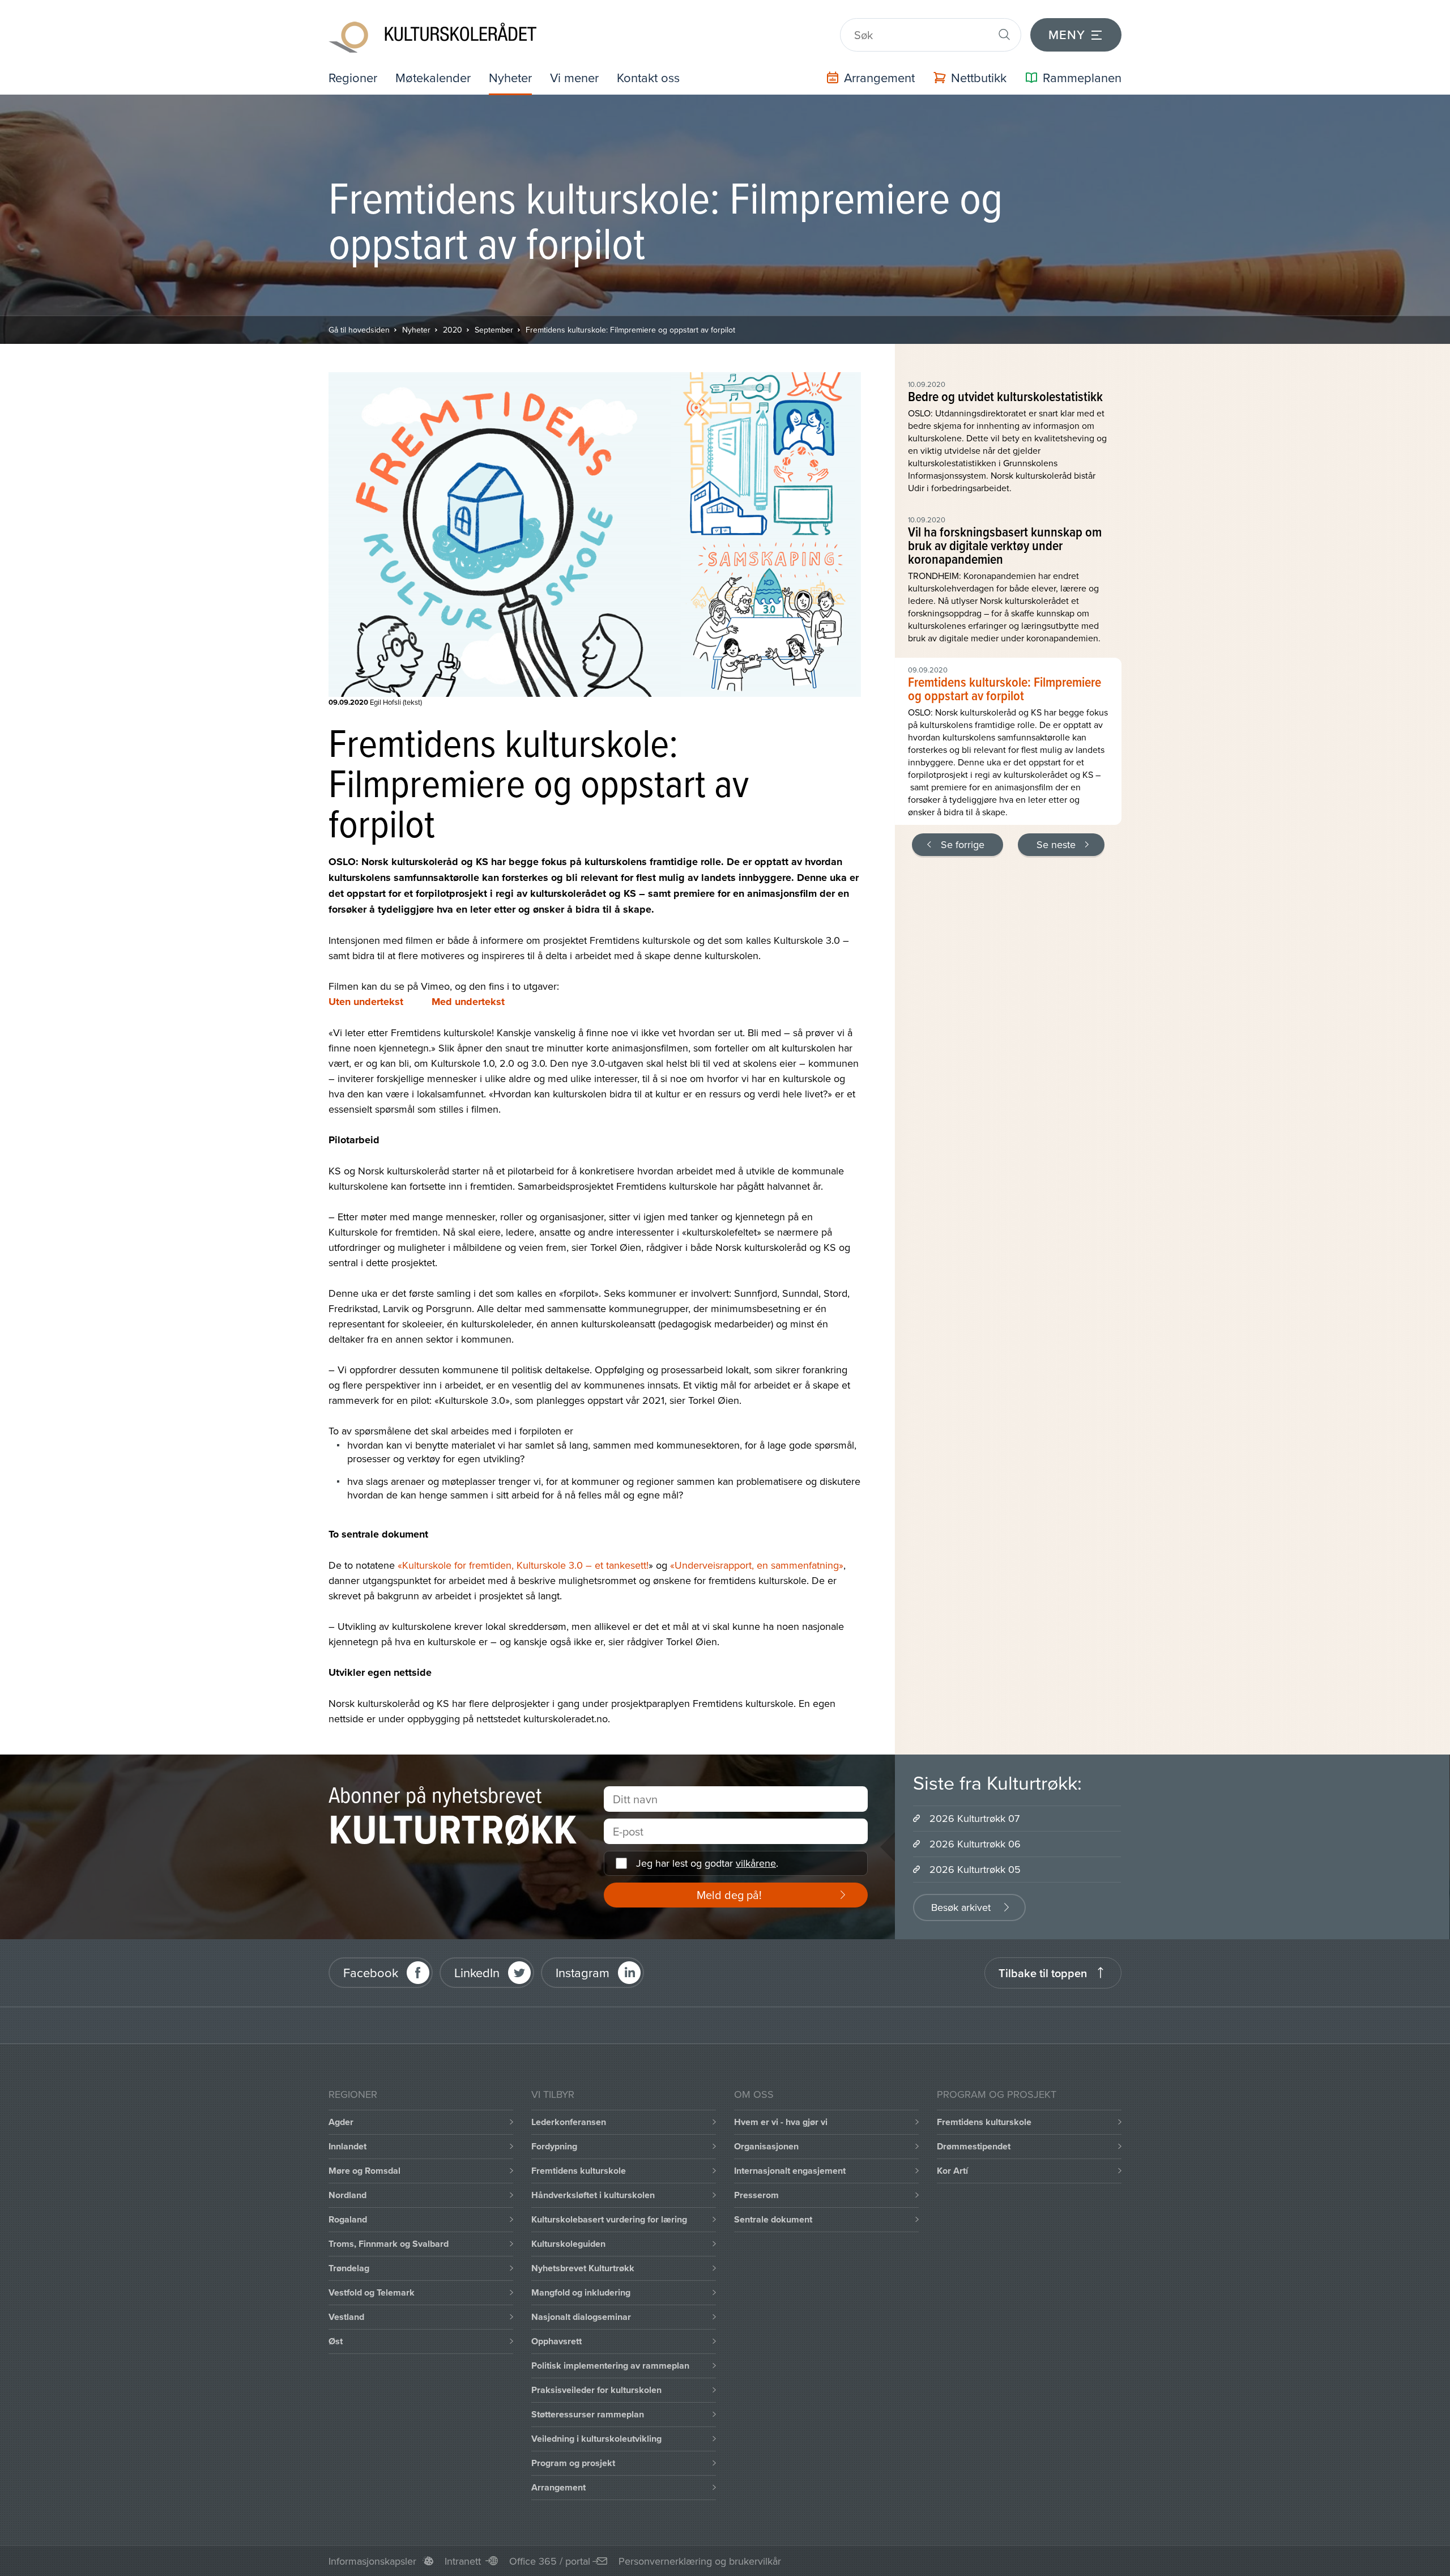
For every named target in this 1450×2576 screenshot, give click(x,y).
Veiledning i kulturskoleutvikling (596, 2439)
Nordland (347, 2195)
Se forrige (963, 844)
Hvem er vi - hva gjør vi (781, 2122)
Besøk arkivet (961, 1907)
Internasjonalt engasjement (790, 2171)
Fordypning (554, 2146)
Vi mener (574, 77)
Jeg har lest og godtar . (707, 1863)
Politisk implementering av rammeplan (610, 2366)
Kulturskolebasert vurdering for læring (609, 2219)
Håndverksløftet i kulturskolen (593, 2195)
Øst (336, 2341)
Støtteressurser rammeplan (588, 2414)
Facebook (371, 1972)
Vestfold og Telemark (372, 2292)
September (494, 330)
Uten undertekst (366, 1002)
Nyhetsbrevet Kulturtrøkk (583, 2268)
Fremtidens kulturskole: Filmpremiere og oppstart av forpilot (630, 330)
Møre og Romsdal (364, 2171)
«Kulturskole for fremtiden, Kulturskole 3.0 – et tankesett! (523, 1565)
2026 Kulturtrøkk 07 (975, 1818)
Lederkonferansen (569, 2122)
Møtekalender (433, 77)
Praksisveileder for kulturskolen (596, 2390)
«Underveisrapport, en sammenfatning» (757, 1565)
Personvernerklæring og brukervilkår (700, 2561)
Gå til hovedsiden (359, 330)
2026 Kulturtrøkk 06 (975, 1844)
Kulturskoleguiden (568, 2244)
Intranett (463, 2561)
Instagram (583, 1972)
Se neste (1056, 844)
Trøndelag (349, 2268)
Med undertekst (468, 1002)
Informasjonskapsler (372, 2561)
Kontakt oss (648, 77)
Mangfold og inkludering (581, 2292)
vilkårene (756, 1863)
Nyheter (510, 77)
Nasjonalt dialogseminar (581, 2317)
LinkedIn (477, 1972)
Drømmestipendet (974, 2146)
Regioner (353, 77)
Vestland (346, 2317)
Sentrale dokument (773, 2219)
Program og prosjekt (573, 2463)
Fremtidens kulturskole (579, 2171)
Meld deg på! (729, 1895)
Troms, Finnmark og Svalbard (389, 2244)
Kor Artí (952, 2171)
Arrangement (558, 2487)
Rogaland (348, 2219)
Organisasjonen (766, 2146)
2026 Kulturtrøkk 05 (975, 1869)
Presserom (756, 2195)
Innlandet (347, 2146)
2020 (453, 330)
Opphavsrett (556, 2341)
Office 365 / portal (550, 2561)
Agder (341, 2122)
